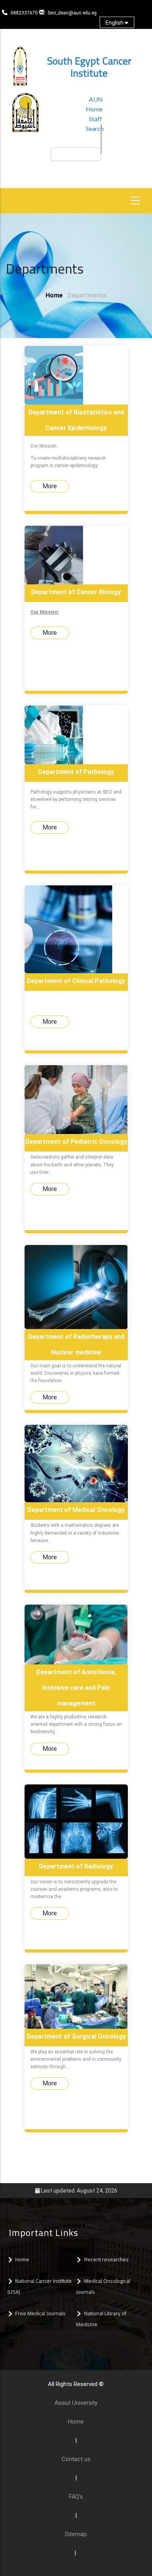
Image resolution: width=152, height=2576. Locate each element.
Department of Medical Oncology (76, 1510)
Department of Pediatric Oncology (76, 1142)
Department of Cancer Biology (76, 592)
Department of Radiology (76, 1866)
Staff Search (95, 124)
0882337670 (25, 13)
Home (54, 295)
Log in (71, 36)
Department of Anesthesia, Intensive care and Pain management (76, 1688)
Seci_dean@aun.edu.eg (72, 13)
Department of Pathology (76, 772)
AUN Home (94, 104)
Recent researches (107, 2259)
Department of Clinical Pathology (76, 981)
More (50, 486)
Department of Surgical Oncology (76, 2036)
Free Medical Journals (40, 2313)
